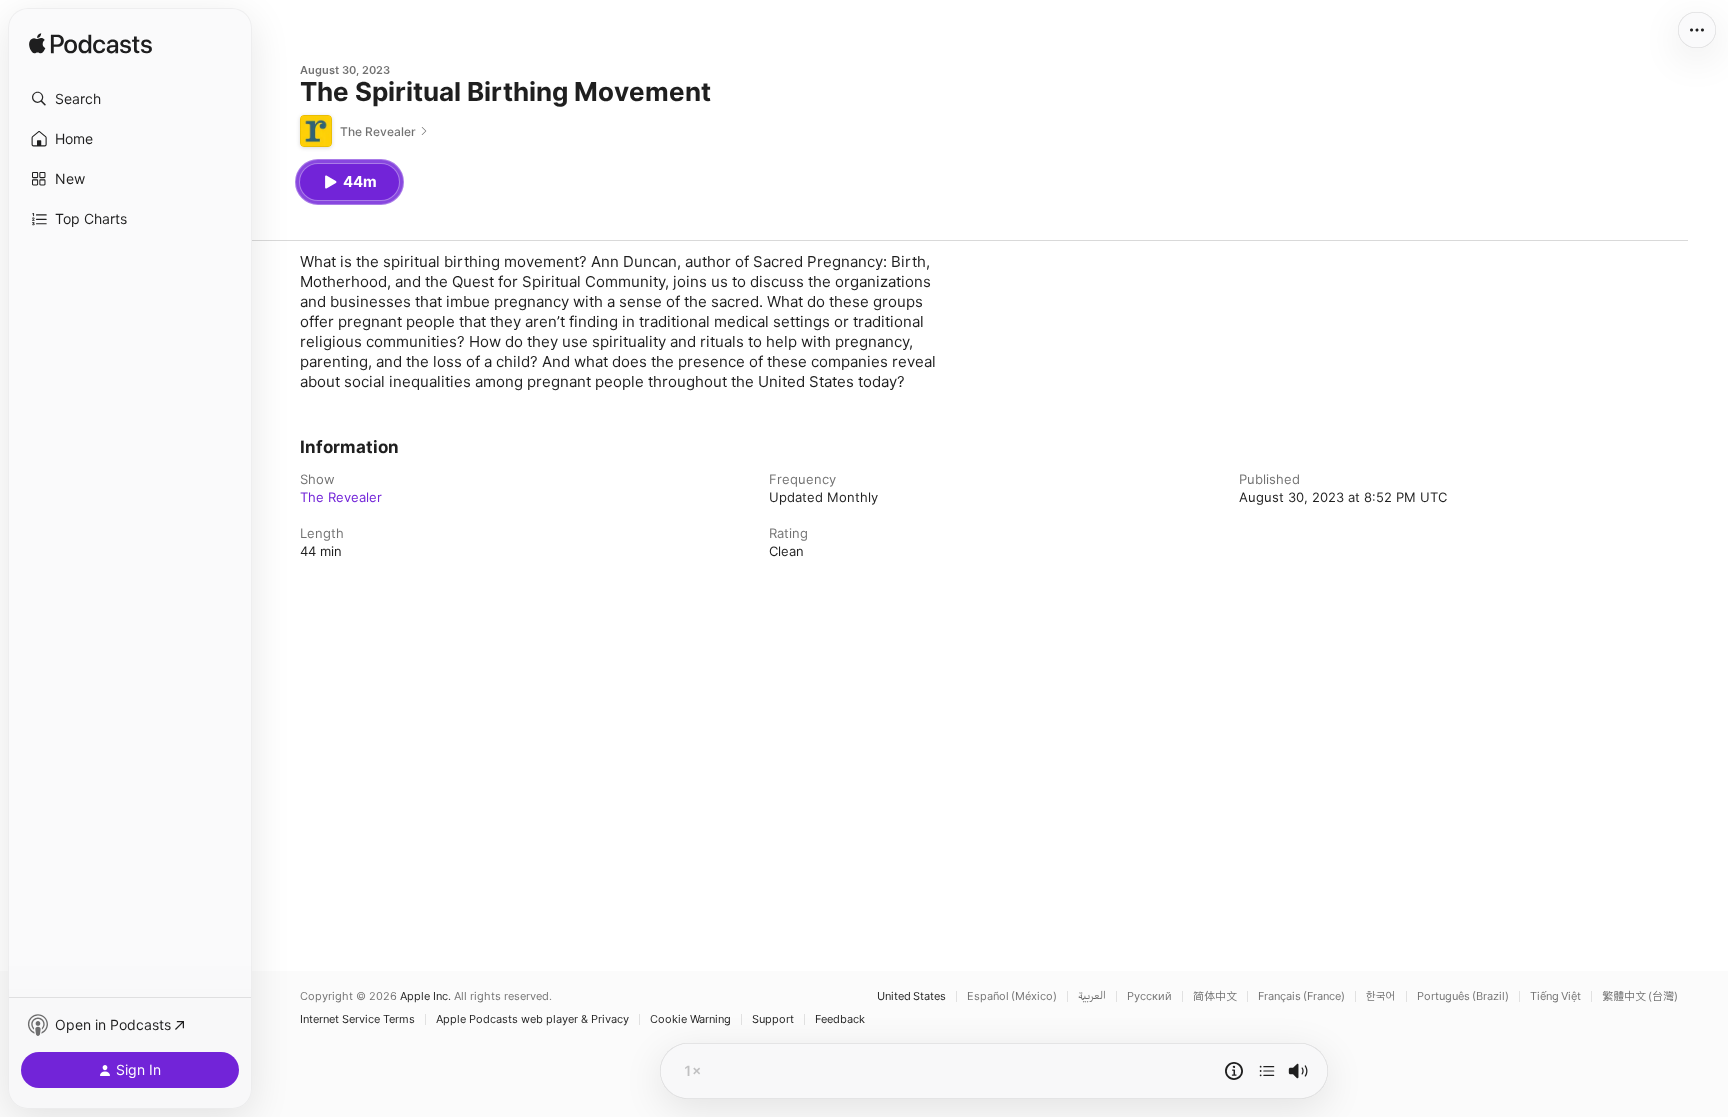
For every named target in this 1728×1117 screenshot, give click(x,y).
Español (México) (1012, 996)
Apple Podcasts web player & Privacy (532, 1019)
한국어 (1381, 996)
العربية (1092, 996)
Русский (1149, 996)
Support (773, 1019)
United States (911, 996)
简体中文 (1215, 996)
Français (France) (1301, 996)
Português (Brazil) (1463, 996)
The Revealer (341, 497)
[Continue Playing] (1267, 1071)
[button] (130, 99)
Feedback (840, 1019)
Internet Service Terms (357, 1019)
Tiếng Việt (1555, 996)
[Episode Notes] (1234, 1071)
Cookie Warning (690, 1019)
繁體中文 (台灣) (1640, 996)
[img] (90, 45)
